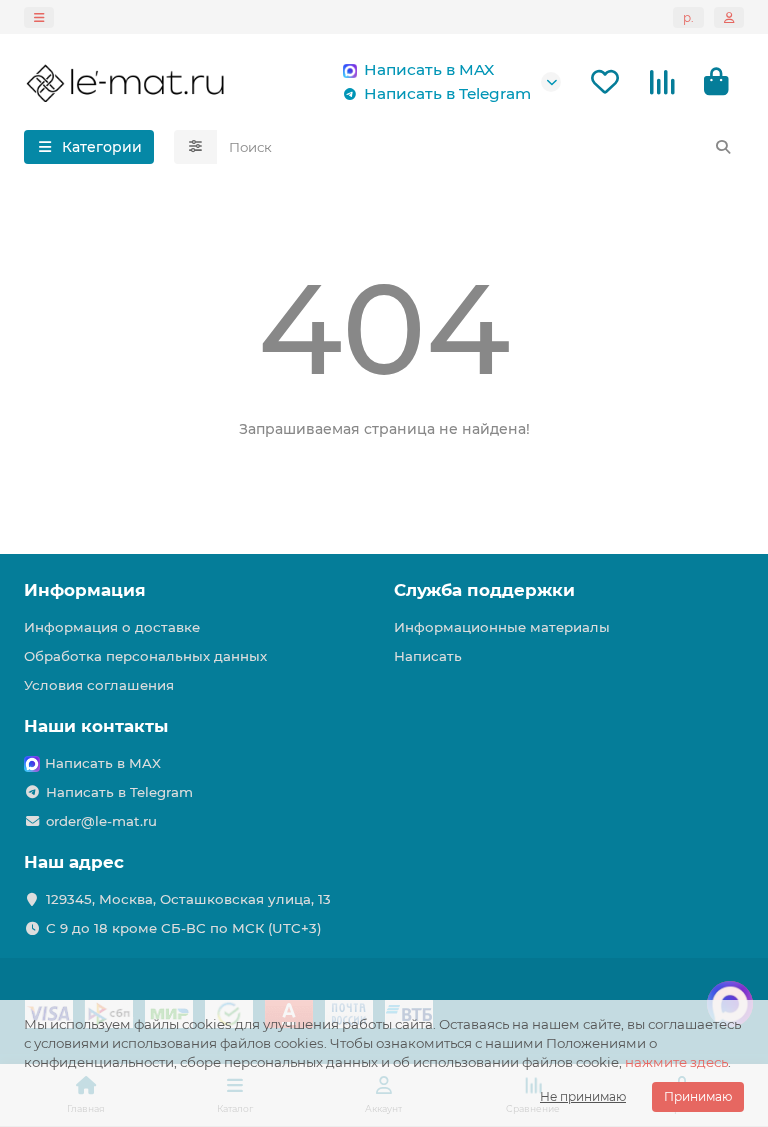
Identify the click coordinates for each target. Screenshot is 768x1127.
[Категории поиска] (195, 147)
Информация (85, 590)
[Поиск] (723, 147)
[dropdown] (39, 17)
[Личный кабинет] (729, 17)
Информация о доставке (112, 627)
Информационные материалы (502, 627)
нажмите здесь (676, 1062)
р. (688, 17)
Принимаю (698, 1096)
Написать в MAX (429, 69)
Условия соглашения (99, 685)
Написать (428, 656)
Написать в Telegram (447, 93)
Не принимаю (583, 1096)
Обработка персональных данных (145, 656)
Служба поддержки (484, 590)
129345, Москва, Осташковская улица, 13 (188, 899)
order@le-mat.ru (101, 821)
